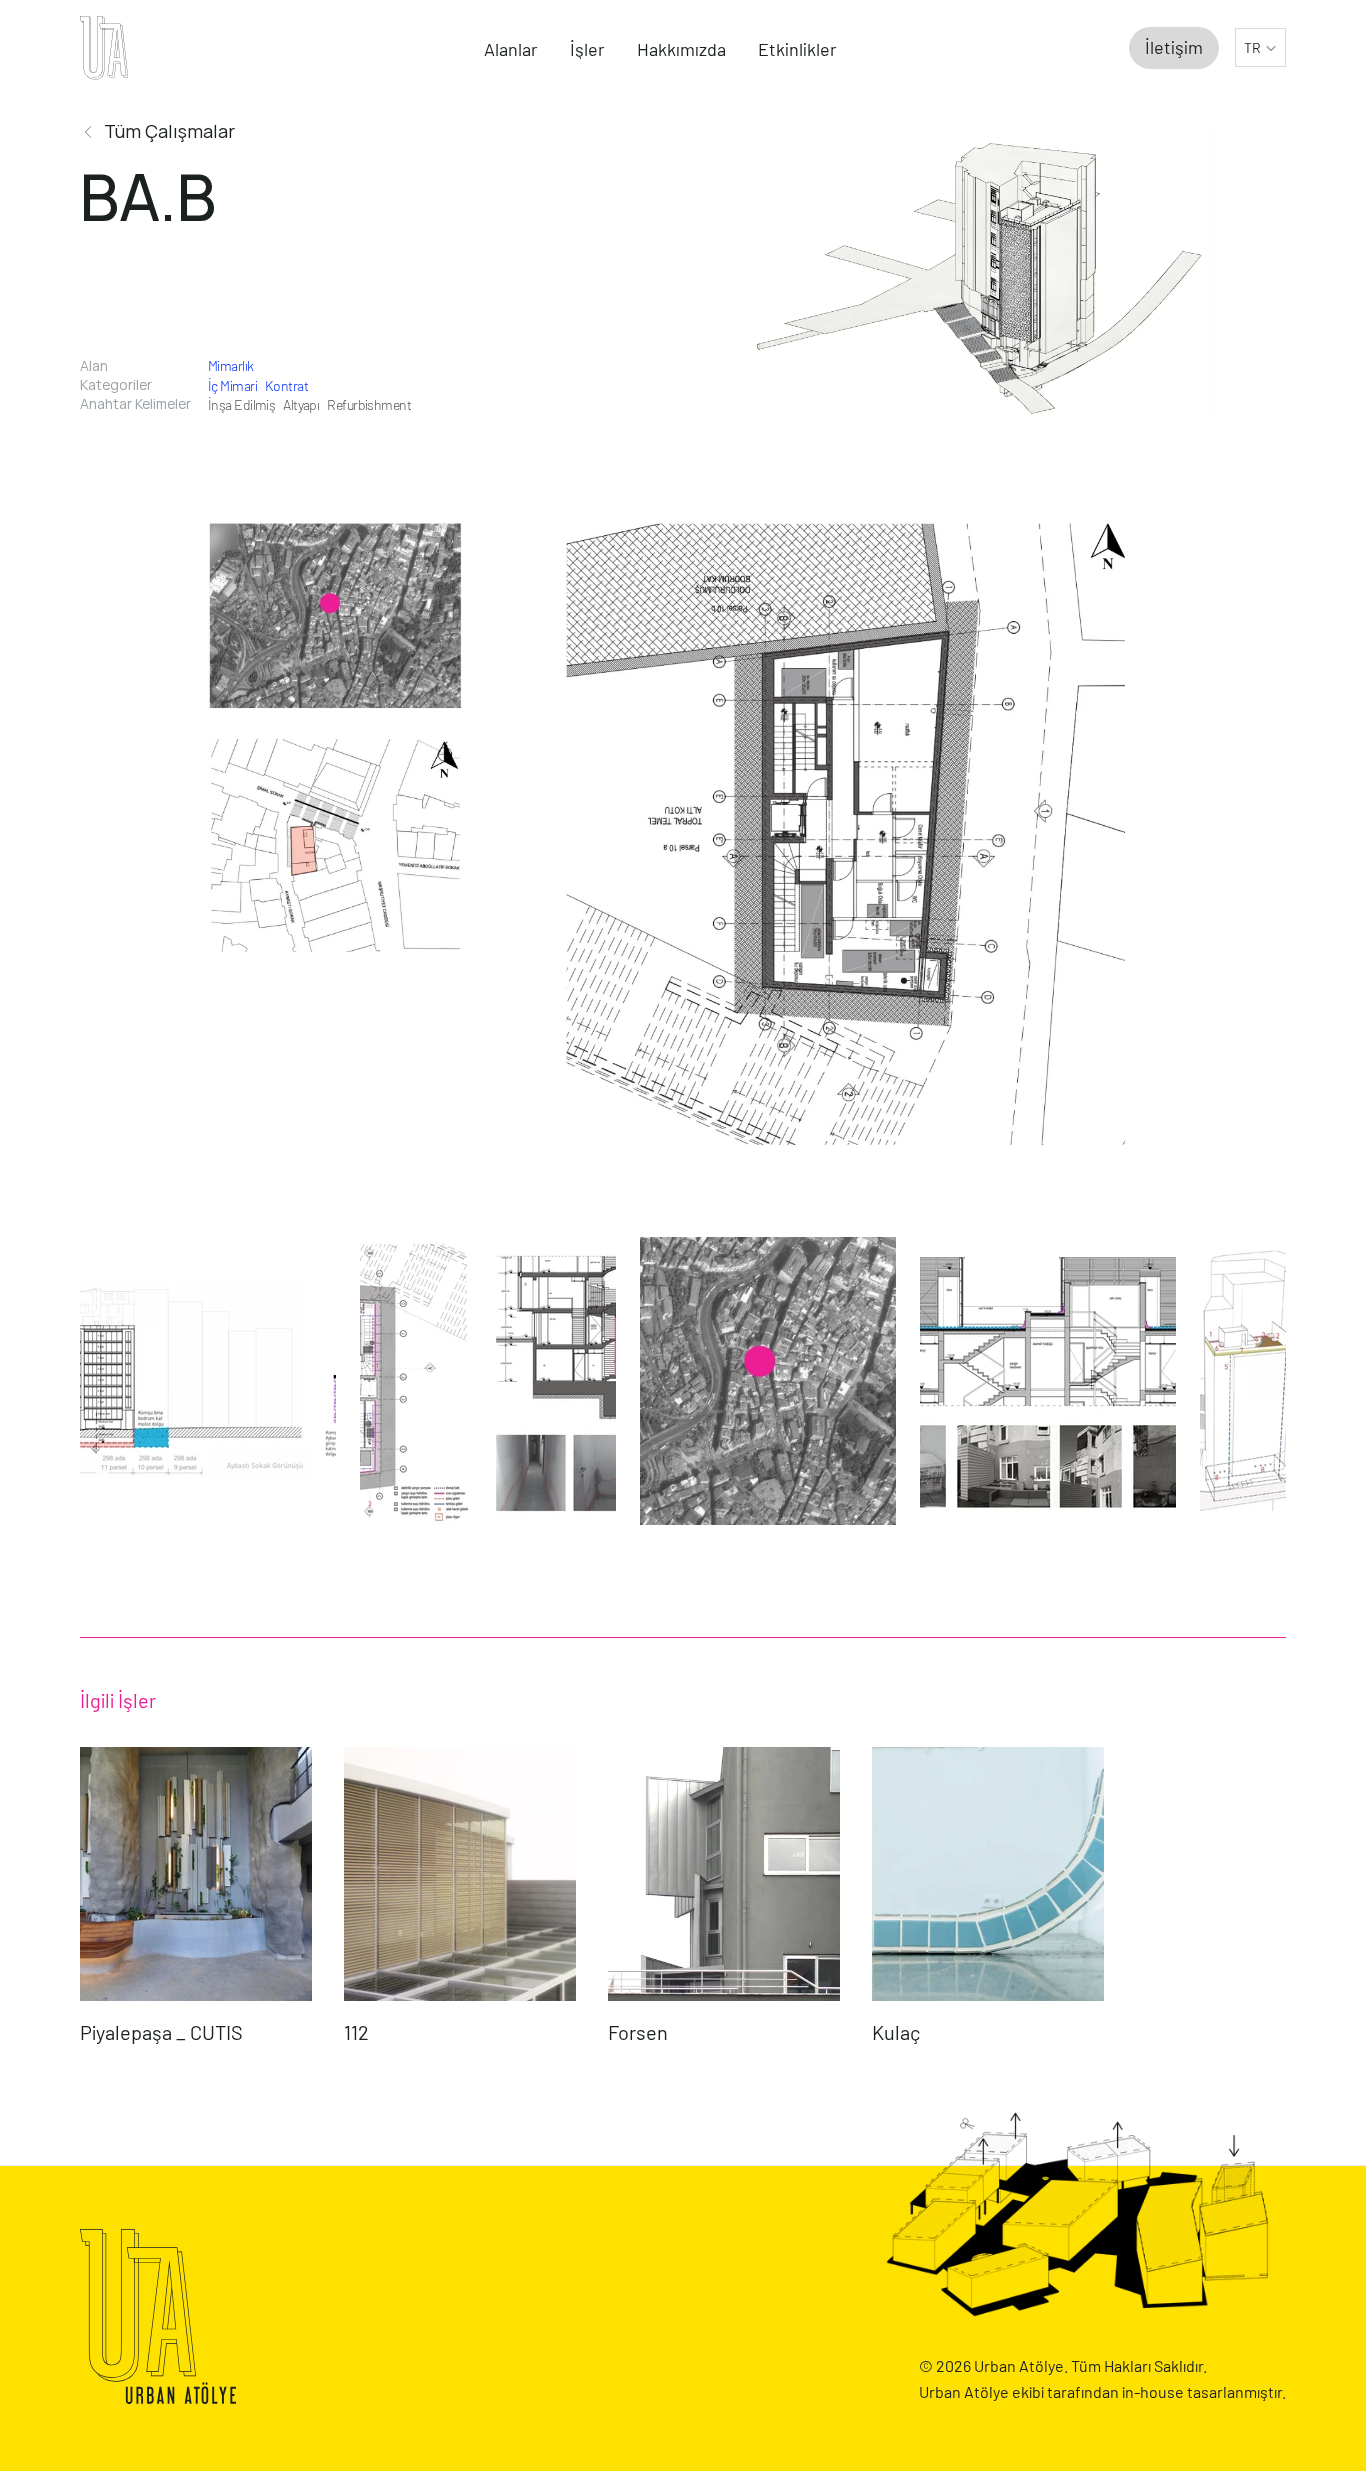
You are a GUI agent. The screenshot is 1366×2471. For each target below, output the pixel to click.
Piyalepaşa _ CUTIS (163, 2032)
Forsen (638, 2032)
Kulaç (896, 2032)
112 (356, 2032)
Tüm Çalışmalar (169, 131)
